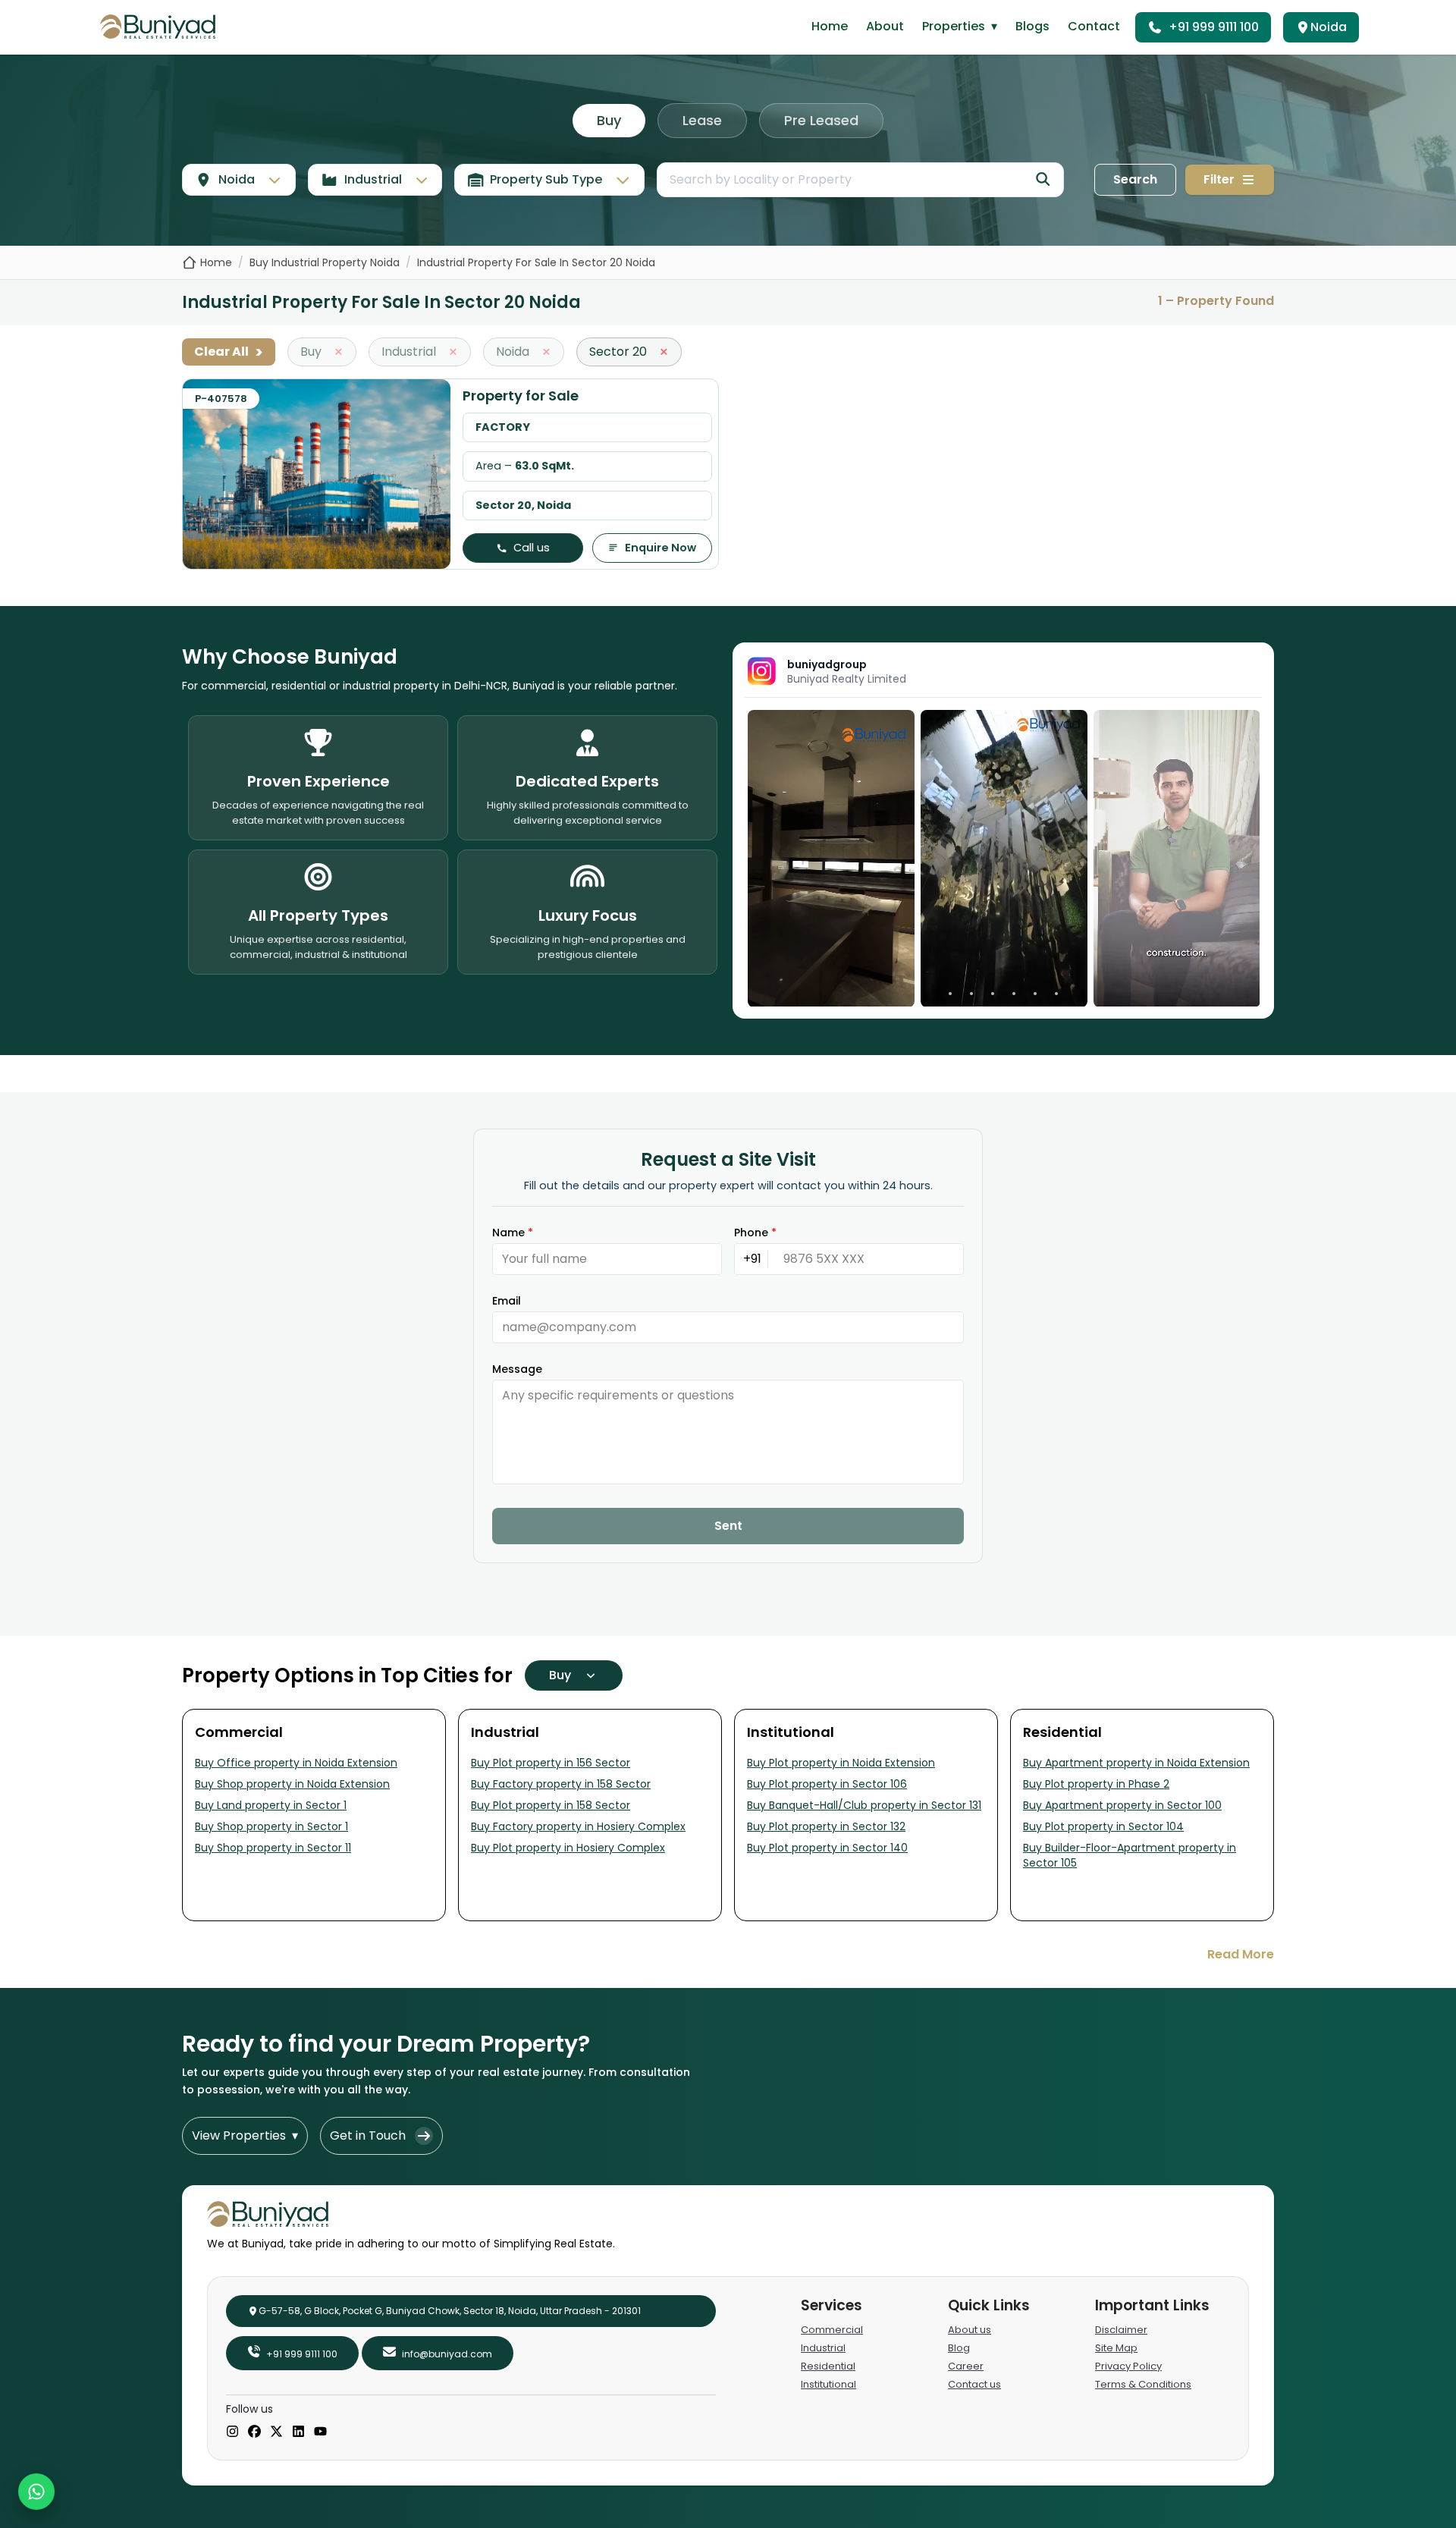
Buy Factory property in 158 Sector (561, 1784)
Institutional (828, 2384)
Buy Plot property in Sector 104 (1103, 1826)
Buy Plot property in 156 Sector (551, 1763)
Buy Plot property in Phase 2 (1096, 1784)
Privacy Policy (1128, 2366)
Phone (755, 1233)
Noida (1329, 27)
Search (1135, 179)
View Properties (245, 2135)
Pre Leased (821, 120)
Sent (728, 1526)
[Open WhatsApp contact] (36, 2492)
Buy (609, 120)
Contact (1094, 26)
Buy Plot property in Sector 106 (827, 1784)
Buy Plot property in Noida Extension (841, 1763)
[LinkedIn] (298, 2432)
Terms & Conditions (1143, 2384)
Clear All (229, 352)
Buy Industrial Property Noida (325, 262)
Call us (532, 548)
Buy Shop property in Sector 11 (273, 1848)
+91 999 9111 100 (1214, 27)
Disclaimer (1121, 2330)
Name (513, 1233)
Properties (960, 26)
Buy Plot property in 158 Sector (551, 1805)
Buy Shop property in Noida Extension (292, 1784)
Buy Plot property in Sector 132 (826, 1826)
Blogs (1032, 26)
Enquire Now (661, 548)
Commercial (832, 2330)
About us (970, 2330)
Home (830, 26)
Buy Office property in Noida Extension (296, 1763)
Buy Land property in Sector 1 (271, 1805)
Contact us (974, 2384)
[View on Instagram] (831, 858)
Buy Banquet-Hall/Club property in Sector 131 (864, 1805)
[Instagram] (232, 2432)
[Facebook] (254, 2432)
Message (517, 1369)
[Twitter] (276, 2432)
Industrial (823, 2348)
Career (966, 2366)
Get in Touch (368, 2135)
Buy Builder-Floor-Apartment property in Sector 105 (1130, 1855)
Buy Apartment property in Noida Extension (1136, 1763)
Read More (1241, 1954)
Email (507, 1301)
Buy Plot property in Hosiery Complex (568, 1848)
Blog (959, 2348)
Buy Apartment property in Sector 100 (1122, 1805)
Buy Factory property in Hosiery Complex (578, 1826)
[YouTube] (320, 2432)
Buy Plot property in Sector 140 (827, 1848)
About (885, 26)
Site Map (1116, 2348)
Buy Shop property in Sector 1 (271, 1826)
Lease (702, 120)
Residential (828, 2366)
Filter (1219, 179)
